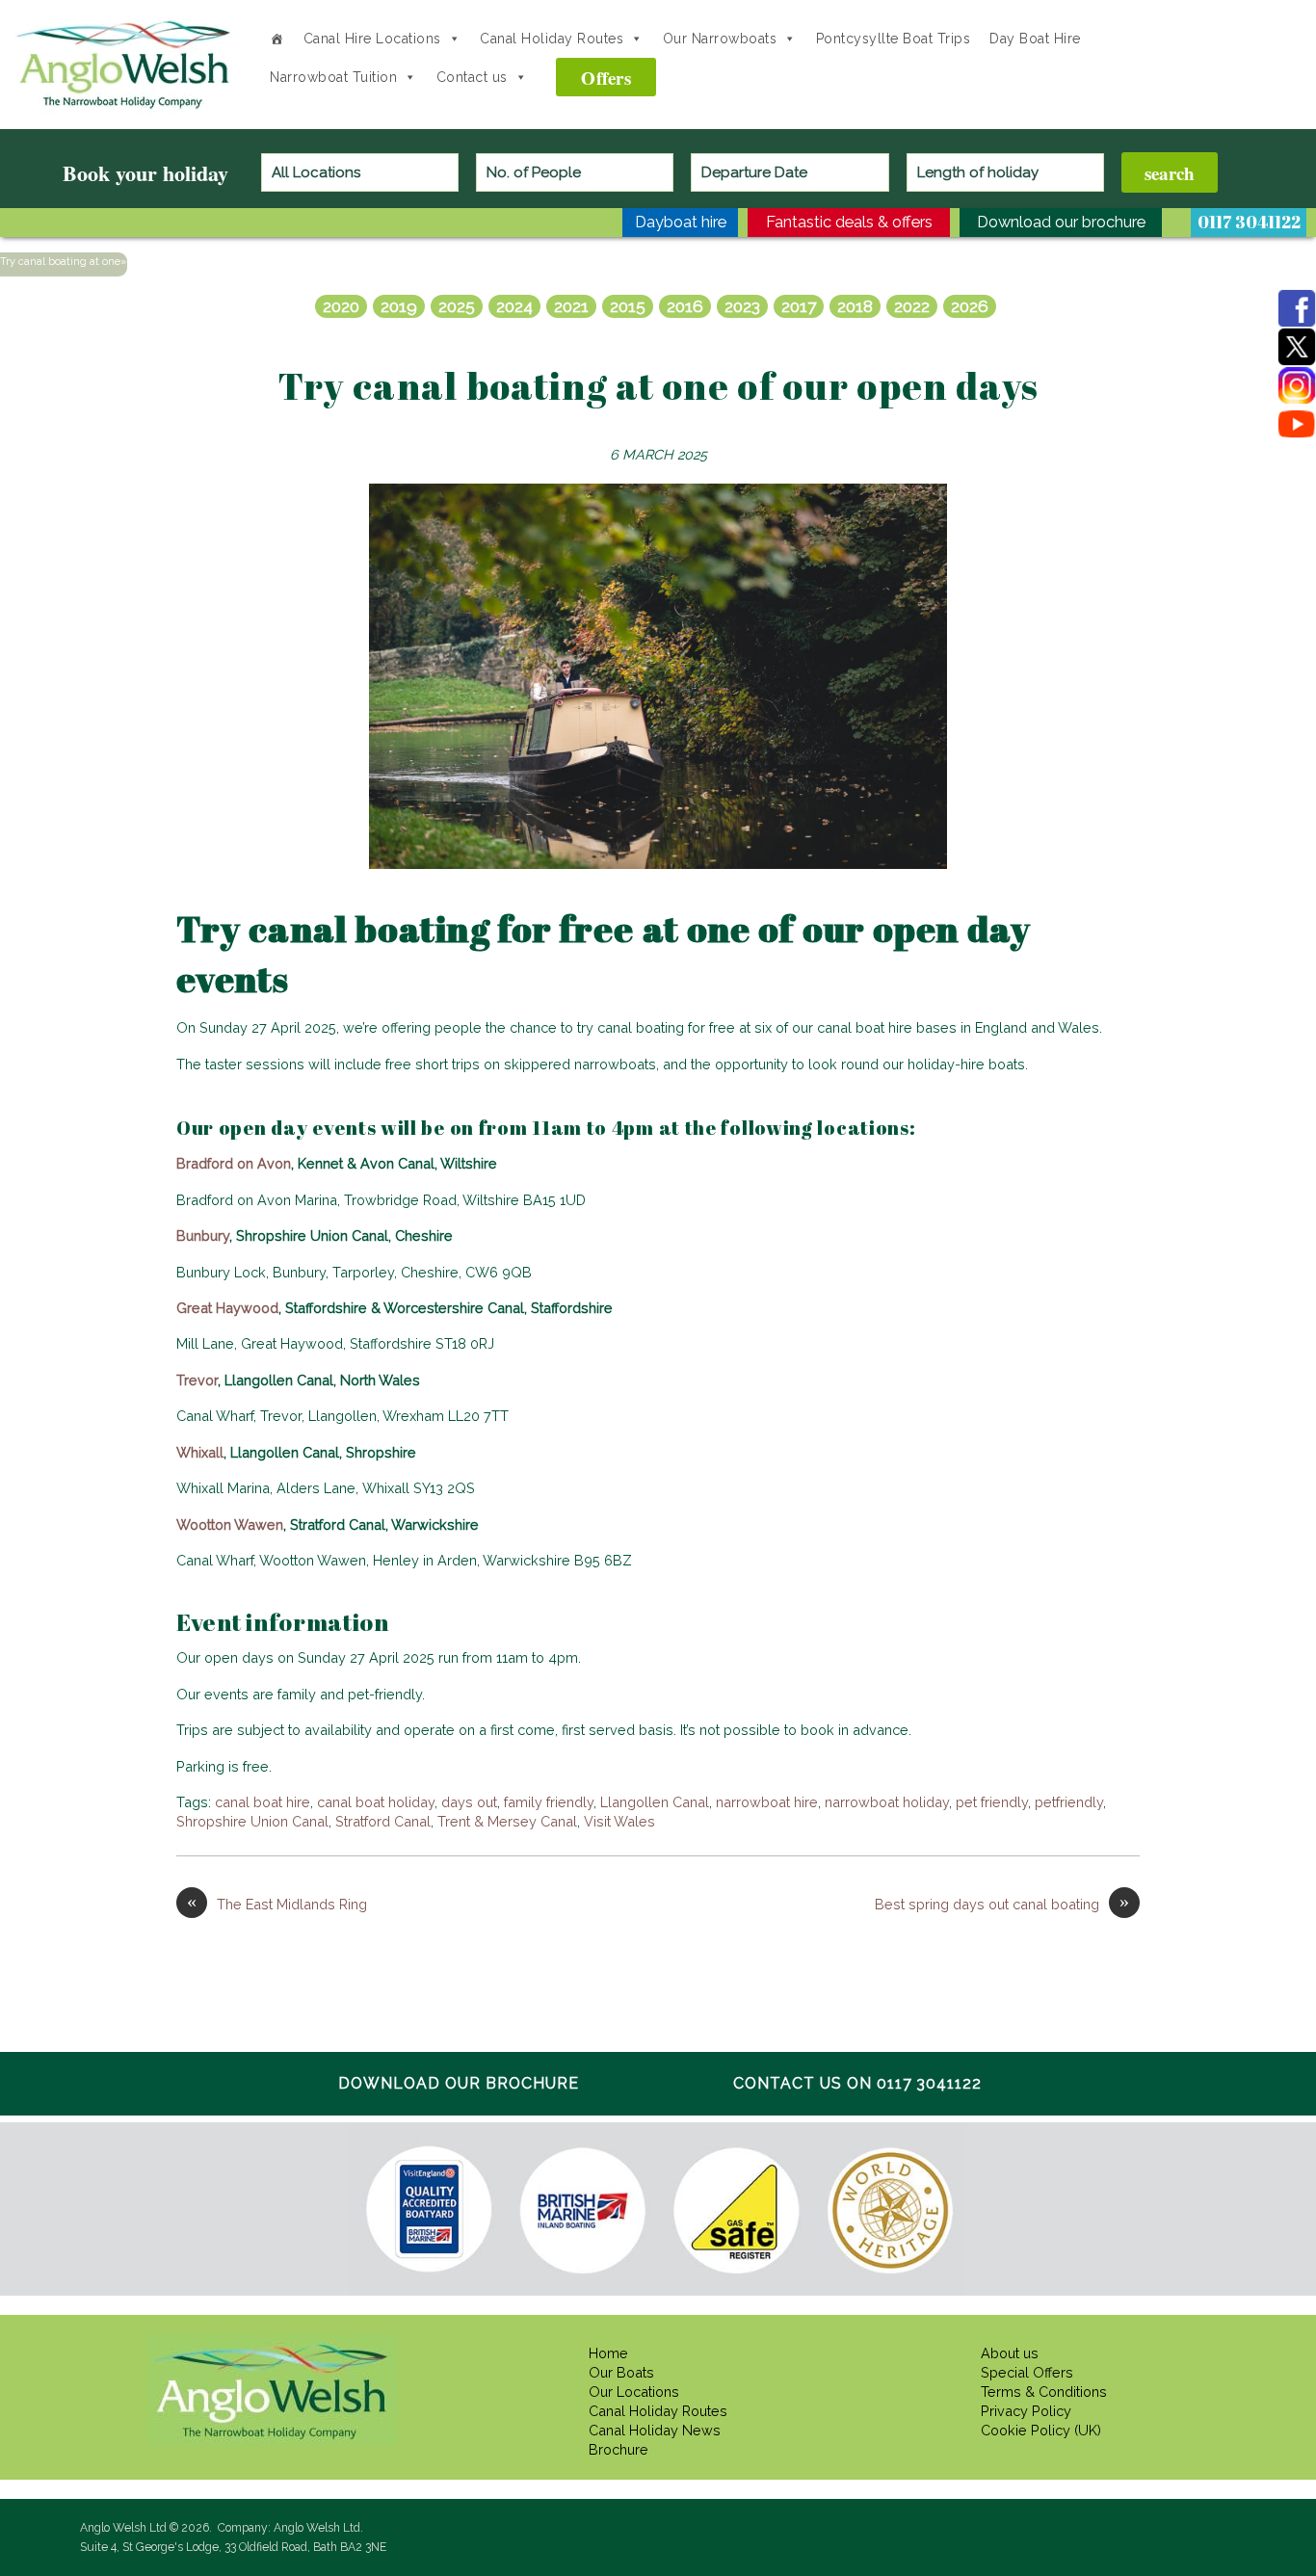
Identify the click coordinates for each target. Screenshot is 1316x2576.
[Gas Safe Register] (736, 2210)
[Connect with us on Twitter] (1297, 347)
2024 (514, 306)
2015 (628, 306)
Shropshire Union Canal (252, 1821)
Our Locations (634, 2392)
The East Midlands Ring (277, 1904)
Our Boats (621, 2372)
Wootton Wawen (230, 1525)
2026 (970, 306)
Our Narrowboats (720, 39)
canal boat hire (263, 1802)
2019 (399, 306)
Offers (606, 78)
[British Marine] (582, 2209)
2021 (571, 306)
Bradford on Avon (234, 1163)
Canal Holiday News (655, 2430)
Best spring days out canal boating (1002, 1904)
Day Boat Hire (1035, 39)
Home (608, 2353)
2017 (799, 306)
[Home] (277, 39)
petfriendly (1069, 1802)
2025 (457, 306)
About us (1010, 2353)
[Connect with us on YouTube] (1297, 424)
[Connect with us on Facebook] (1297, 308)
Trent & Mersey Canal (507, 1821)
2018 (855, 306)
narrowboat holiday (887, 1802)
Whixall (200, 1452)
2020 (341, 306)
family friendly (549, 1802)
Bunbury (203, 1235)
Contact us (472, 77)
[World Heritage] (890, 2211)
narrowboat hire (767, 1802)
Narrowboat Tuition (333, 77)
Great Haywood (227, 1308)
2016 (685, 306)
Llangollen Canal (655, 1802)
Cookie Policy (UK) (1041, 2430)
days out (469, 1802)
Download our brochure (459, 2083)
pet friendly (992, 1802)
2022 (912, 306)
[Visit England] (429, 2209)
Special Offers (1027, 2372)
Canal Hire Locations (372, 39)
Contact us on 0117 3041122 (857, 2083)
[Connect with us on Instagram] (1297, 385)
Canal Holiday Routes (552, 39)
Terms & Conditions (1044, 2392)
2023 (742, 306)
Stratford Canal (383, 1821)
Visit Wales (619, 1821)
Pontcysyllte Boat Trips (894, 39)
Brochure (619, 2449)
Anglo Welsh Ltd (126, 108)
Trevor (197, 1380)
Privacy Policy (1026, 2411)
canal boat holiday (376, 1802)
